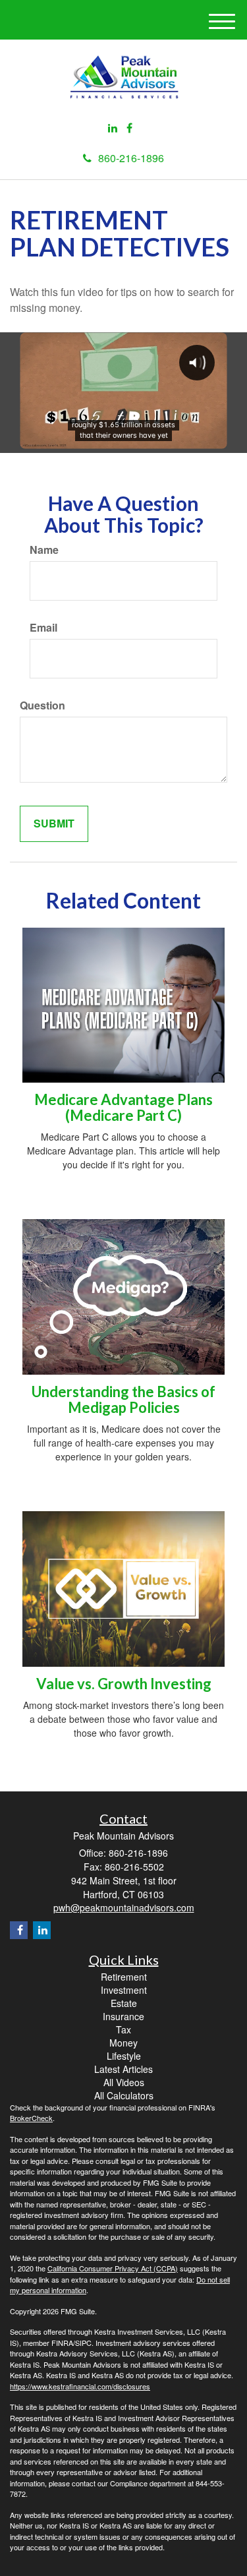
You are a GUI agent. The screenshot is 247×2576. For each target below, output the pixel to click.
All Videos (124, 2082)
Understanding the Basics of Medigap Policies (123, 1399)
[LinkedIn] (113, 128)
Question (42, 705)
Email (43, 628)
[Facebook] (129, 128)
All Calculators (124, 2095)
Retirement (124, 1977)
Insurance (123, 2016)
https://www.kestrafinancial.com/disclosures (80, 2386)
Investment (124, 1990)
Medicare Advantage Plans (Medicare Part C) (123, 1107)
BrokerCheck (31, 2118)
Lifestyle (124, 2056)
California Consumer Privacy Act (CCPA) (113, 2268)
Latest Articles (123, 2069)
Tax (123, 2029)
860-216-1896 (131, 158)
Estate (124, 2003)
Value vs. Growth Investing (124, 1684)
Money (123, 2043)
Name (44, 550)
